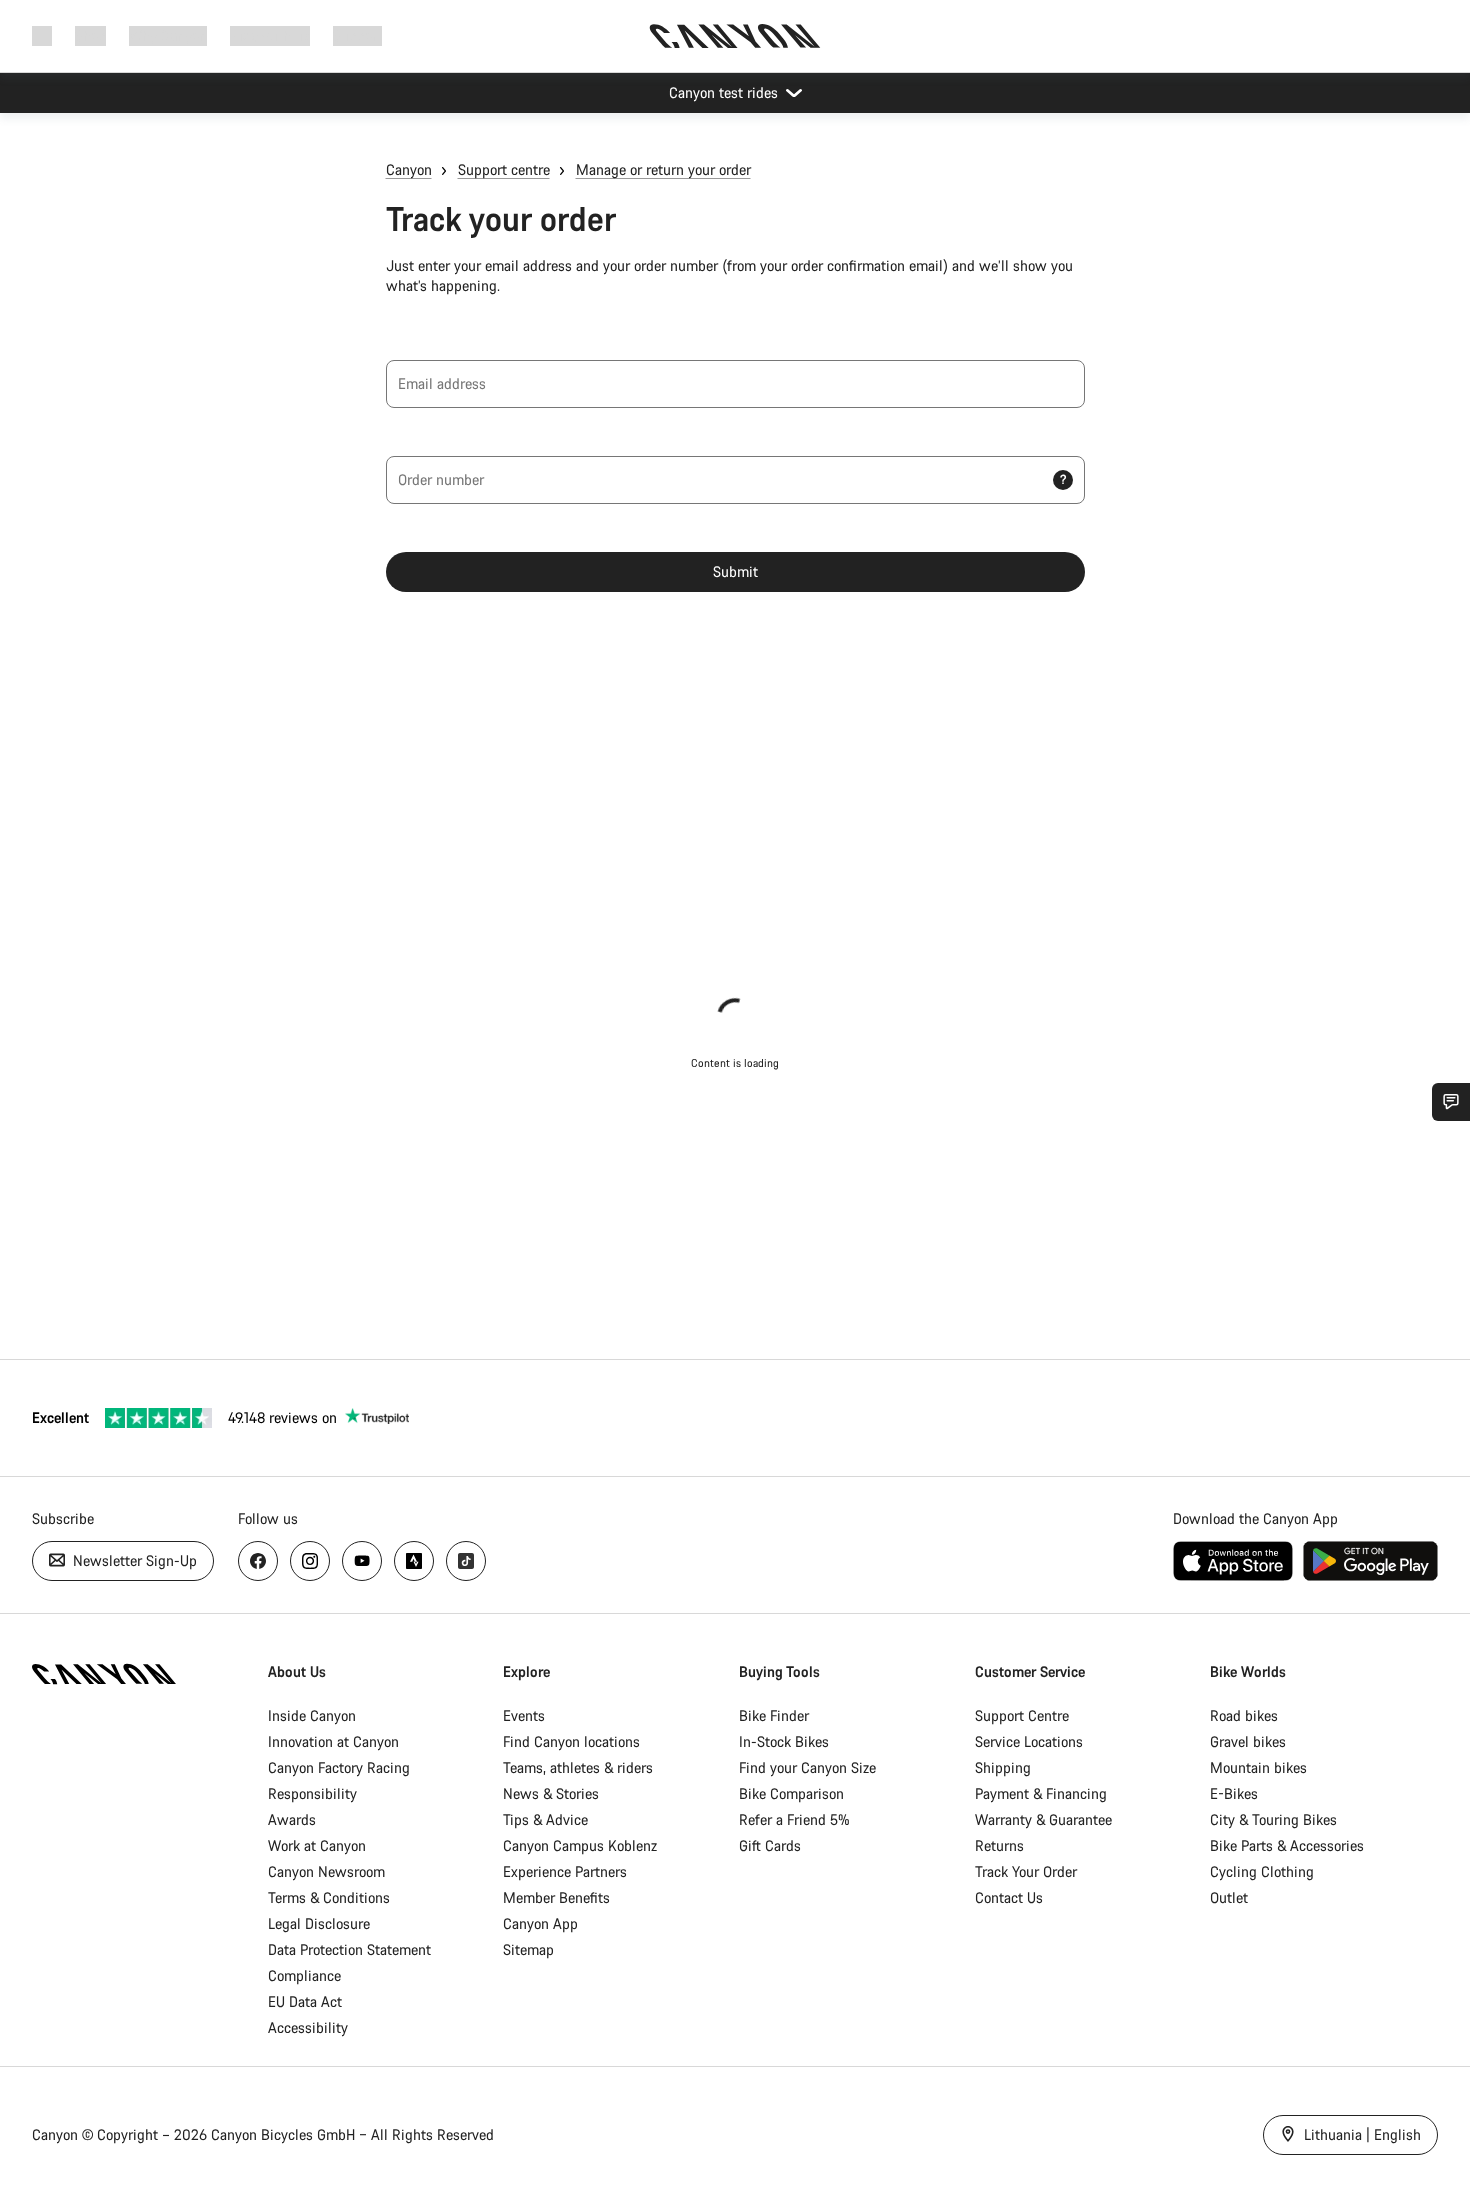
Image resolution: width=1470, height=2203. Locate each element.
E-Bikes (1234, 1793)
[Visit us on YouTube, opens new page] (362, 1561)
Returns (999, 1845)
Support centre (504, 169)
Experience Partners (565, 1871)
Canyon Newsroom (326, 1871)
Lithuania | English (1360, 2134)
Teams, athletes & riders (578, 1767)
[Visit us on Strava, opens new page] (414, 1561)
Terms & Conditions (329, 1897)
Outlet (1229, 1897)
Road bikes (1244, 1715)
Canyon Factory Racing (339, 1767)
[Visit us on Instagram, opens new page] (310, 1561)
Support (357, 35)
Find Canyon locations (571, 1741)
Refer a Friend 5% (794, 1819)
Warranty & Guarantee (1043, 1819)
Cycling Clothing (1262, 1871)
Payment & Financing (1041, 1793)
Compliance (304, 1975)
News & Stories (551, 1793)
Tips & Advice (545, 1819)
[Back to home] (735, 36)
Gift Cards (770, 1845)
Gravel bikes (1248, 1741)
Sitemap (528, 1949)
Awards (292, 1819)
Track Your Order (1026, 1871)
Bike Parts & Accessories (1287, 1845)
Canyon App (540, 1923)
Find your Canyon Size (807, 1767)
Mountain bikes (1258, 1767)
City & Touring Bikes (1273, 1819)
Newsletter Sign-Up (133, 1560)
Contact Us (1009, 1897)
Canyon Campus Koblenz (580, 1845)
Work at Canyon (317, 1845)
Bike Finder (774, 1715)
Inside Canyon (312, 1715)
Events (524, 1715)
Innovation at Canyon (333, 1741)
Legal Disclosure (319, 1923)
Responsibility (312, 1793)
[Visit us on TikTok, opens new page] (466, 1561)
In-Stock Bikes (784, 1741)
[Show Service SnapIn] (1451, 1102)
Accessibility (308, 2027)
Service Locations (1029, 1741)
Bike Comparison (791, 1793)
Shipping (1003, 1767)
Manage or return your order (663, 169)
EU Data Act (305, 2001)
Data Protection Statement (349, 1949)
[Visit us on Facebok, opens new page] (258, 1561)
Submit (735, 571)
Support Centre (1022, 1715)
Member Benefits (556, 1897)
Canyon (409, 169)
